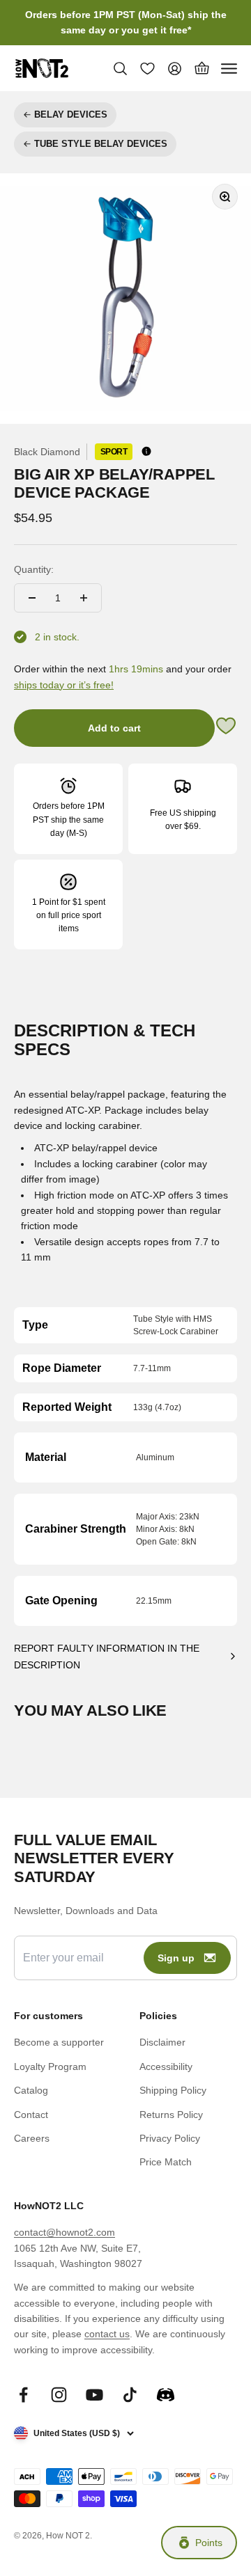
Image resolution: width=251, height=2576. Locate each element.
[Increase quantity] (84, 598)
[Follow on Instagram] (59, 2395)
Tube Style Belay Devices (101, 144)
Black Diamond (47, 452)
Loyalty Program (50, 2067)
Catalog (31, 2090)
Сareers (32, 2138)
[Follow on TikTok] (130, 2395)
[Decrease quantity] (32, 598)
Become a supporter (59, 2042)
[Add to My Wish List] (226, 728)
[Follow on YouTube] (94, 2395)
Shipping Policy (173, 2090)
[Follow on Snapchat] (166, 2395)
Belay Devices (71, 114)
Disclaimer (162, 2042)
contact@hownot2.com (64, 2232)
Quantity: (34, 569)
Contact (31, 2115)
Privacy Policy (170, 2138)
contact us (107, 2334)
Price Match (166, 2162)
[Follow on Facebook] (23, 2395)
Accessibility (166, 2067)
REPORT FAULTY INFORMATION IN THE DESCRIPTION (107, 1657)
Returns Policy (171, 2115)
